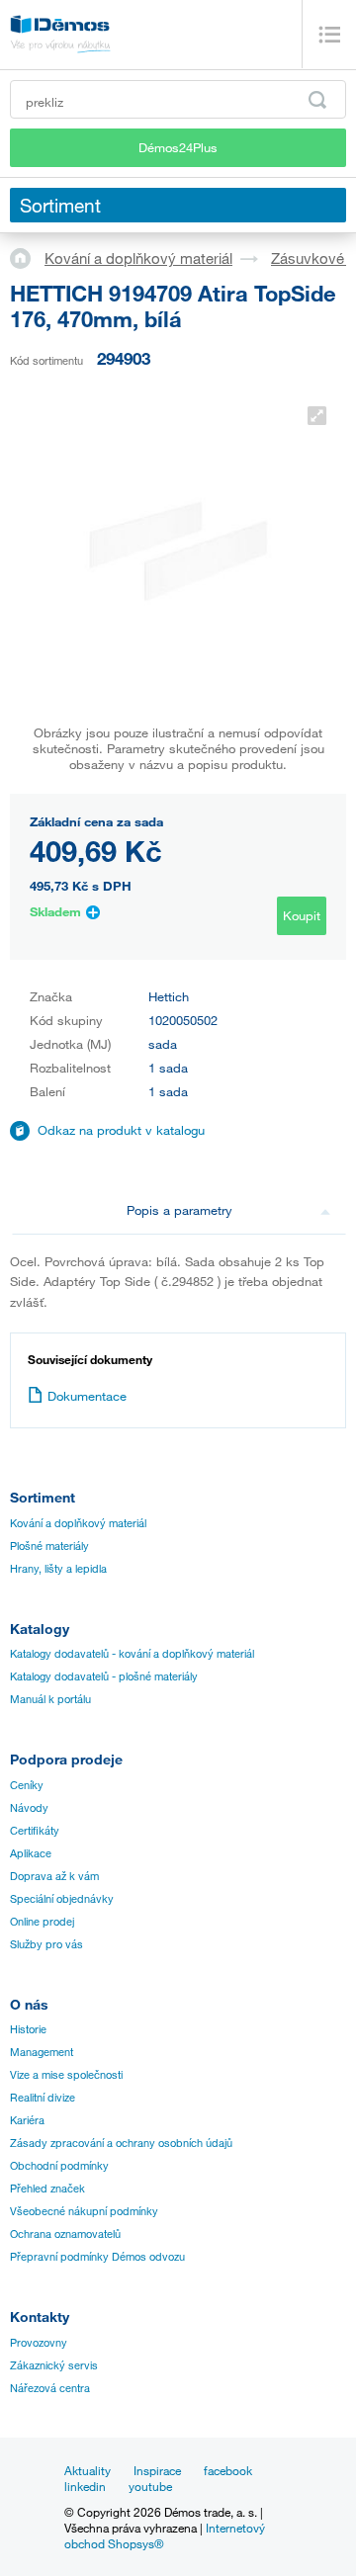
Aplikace (31, 1853)
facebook (228, 2470)
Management (42, 2052)
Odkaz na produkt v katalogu (121, 1130)
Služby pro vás (46, 1944)
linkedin (85, 2486)
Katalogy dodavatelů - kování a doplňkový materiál (132, 1654)
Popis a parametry (179, 1210)
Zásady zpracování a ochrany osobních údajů (121, 2143)
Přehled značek (47, 2189)
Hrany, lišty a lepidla (58, 1569)
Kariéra (27, 2120)
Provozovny (39, 2343)
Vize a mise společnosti (66, 2075)
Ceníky (27, 1785)
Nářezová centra (50, 2388)
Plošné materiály (49, 1546)
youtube (150, 2486)
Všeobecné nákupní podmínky (84, 2211)
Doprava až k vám (54, 1876)
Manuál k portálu (50, 1699)
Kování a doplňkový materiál (138, 258)
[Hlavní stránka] (27, 257)
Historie (28, 2029)
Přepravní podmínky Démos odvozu (97, 2257)
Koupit (302, 915)
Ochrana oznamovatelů (65, 2234)
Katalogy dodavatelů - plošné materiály (104, 1676)
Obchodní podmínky (59, 2166)
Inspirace (157, 2470)
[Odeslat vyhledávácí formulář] (317, 100)
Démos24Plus (178, 147)
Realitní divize (43, 2098)
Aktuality (88, 2470)
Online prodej (42, 1922)
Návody (29, 1808)
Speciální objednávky (62, 1899)
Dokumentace (87, 1396)
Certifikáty (35, 1831)
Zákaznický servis (54, 2365)
